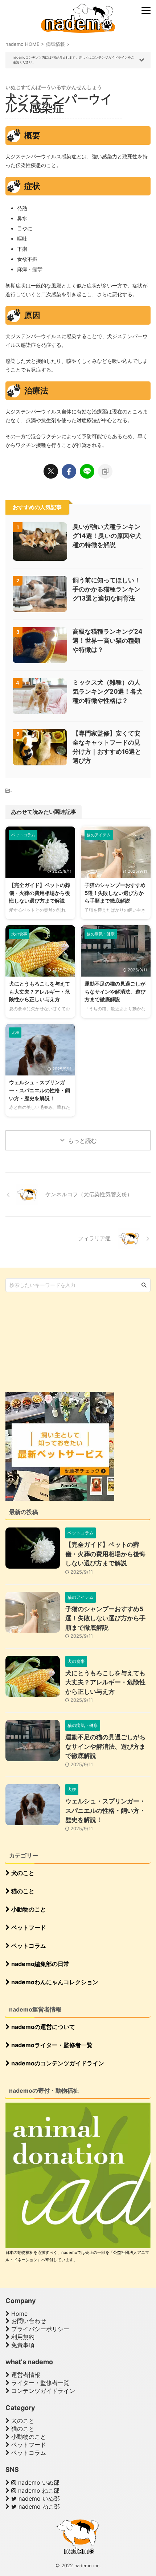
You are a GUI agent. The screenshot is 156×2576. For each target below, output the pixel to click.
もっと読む (82, 1141)
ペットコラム (28, 1946)
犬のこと (22, 1873)
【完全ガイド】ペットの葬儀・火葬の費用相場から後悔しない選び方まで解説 (40, 893)
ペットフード (28, 1927)
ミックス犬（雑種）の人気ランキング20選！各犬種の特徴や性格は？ (108, 691)
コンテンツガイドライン (42, 2391)
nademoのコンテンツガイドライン (57, 2063)
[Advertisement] (60, 1341)
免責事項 (22, 2345)
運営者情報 (25, 2375)
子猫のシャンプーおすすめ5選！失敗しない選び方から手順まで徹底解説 (115, 893)
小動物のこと (28, 1909)
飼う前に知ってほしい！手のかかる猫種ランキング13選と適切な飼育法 (106, 589)
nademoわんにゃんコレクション (54, 1982)
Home (19, 2314)
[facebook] (69, 471)
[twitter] (51, 471)
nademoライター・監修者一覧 (51, 2045)
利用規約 (22, 2337)
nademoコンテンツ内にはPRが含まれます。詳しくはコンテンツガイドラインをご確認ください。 (73, 60)
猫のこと (22, 1891)
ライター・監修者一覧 (39, 2383)
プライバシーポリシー (39, 2329)
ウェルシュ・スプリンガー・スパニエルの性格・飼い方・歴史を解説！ (40, 1090)
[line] (87, 471)
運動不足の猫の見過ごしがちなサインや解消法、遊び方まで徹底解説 (115, 991)
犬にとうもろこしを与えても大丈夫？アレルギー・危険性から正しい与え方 (40, 991)
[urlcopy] (105, 471)
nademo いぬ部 (38, 2482)
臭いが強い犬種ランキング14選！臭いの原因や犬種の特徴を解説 (107, 536)
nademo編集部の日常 (40, 1964)
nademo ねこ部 (38, 2490)
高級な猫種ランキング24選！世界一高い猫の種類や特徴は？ (108, 641)
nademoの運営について (42, 2027)
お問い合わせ (28, 2321)
